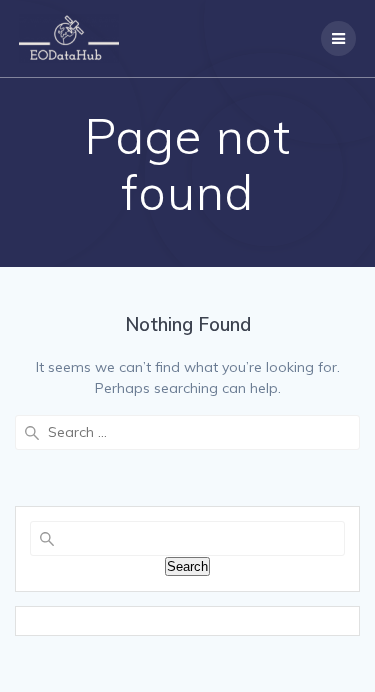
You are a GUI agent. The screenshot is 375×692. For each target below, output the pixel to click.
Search (187, 566)
